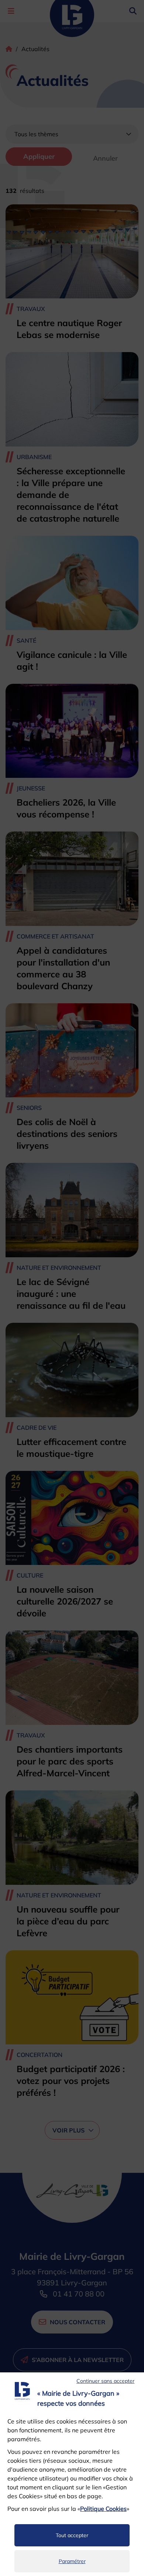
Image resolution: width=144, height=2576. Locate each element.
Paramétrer (72, 2561)
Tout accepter (72, 2535)
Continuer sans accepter (105, 2381)
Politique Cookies (103, 2509)
